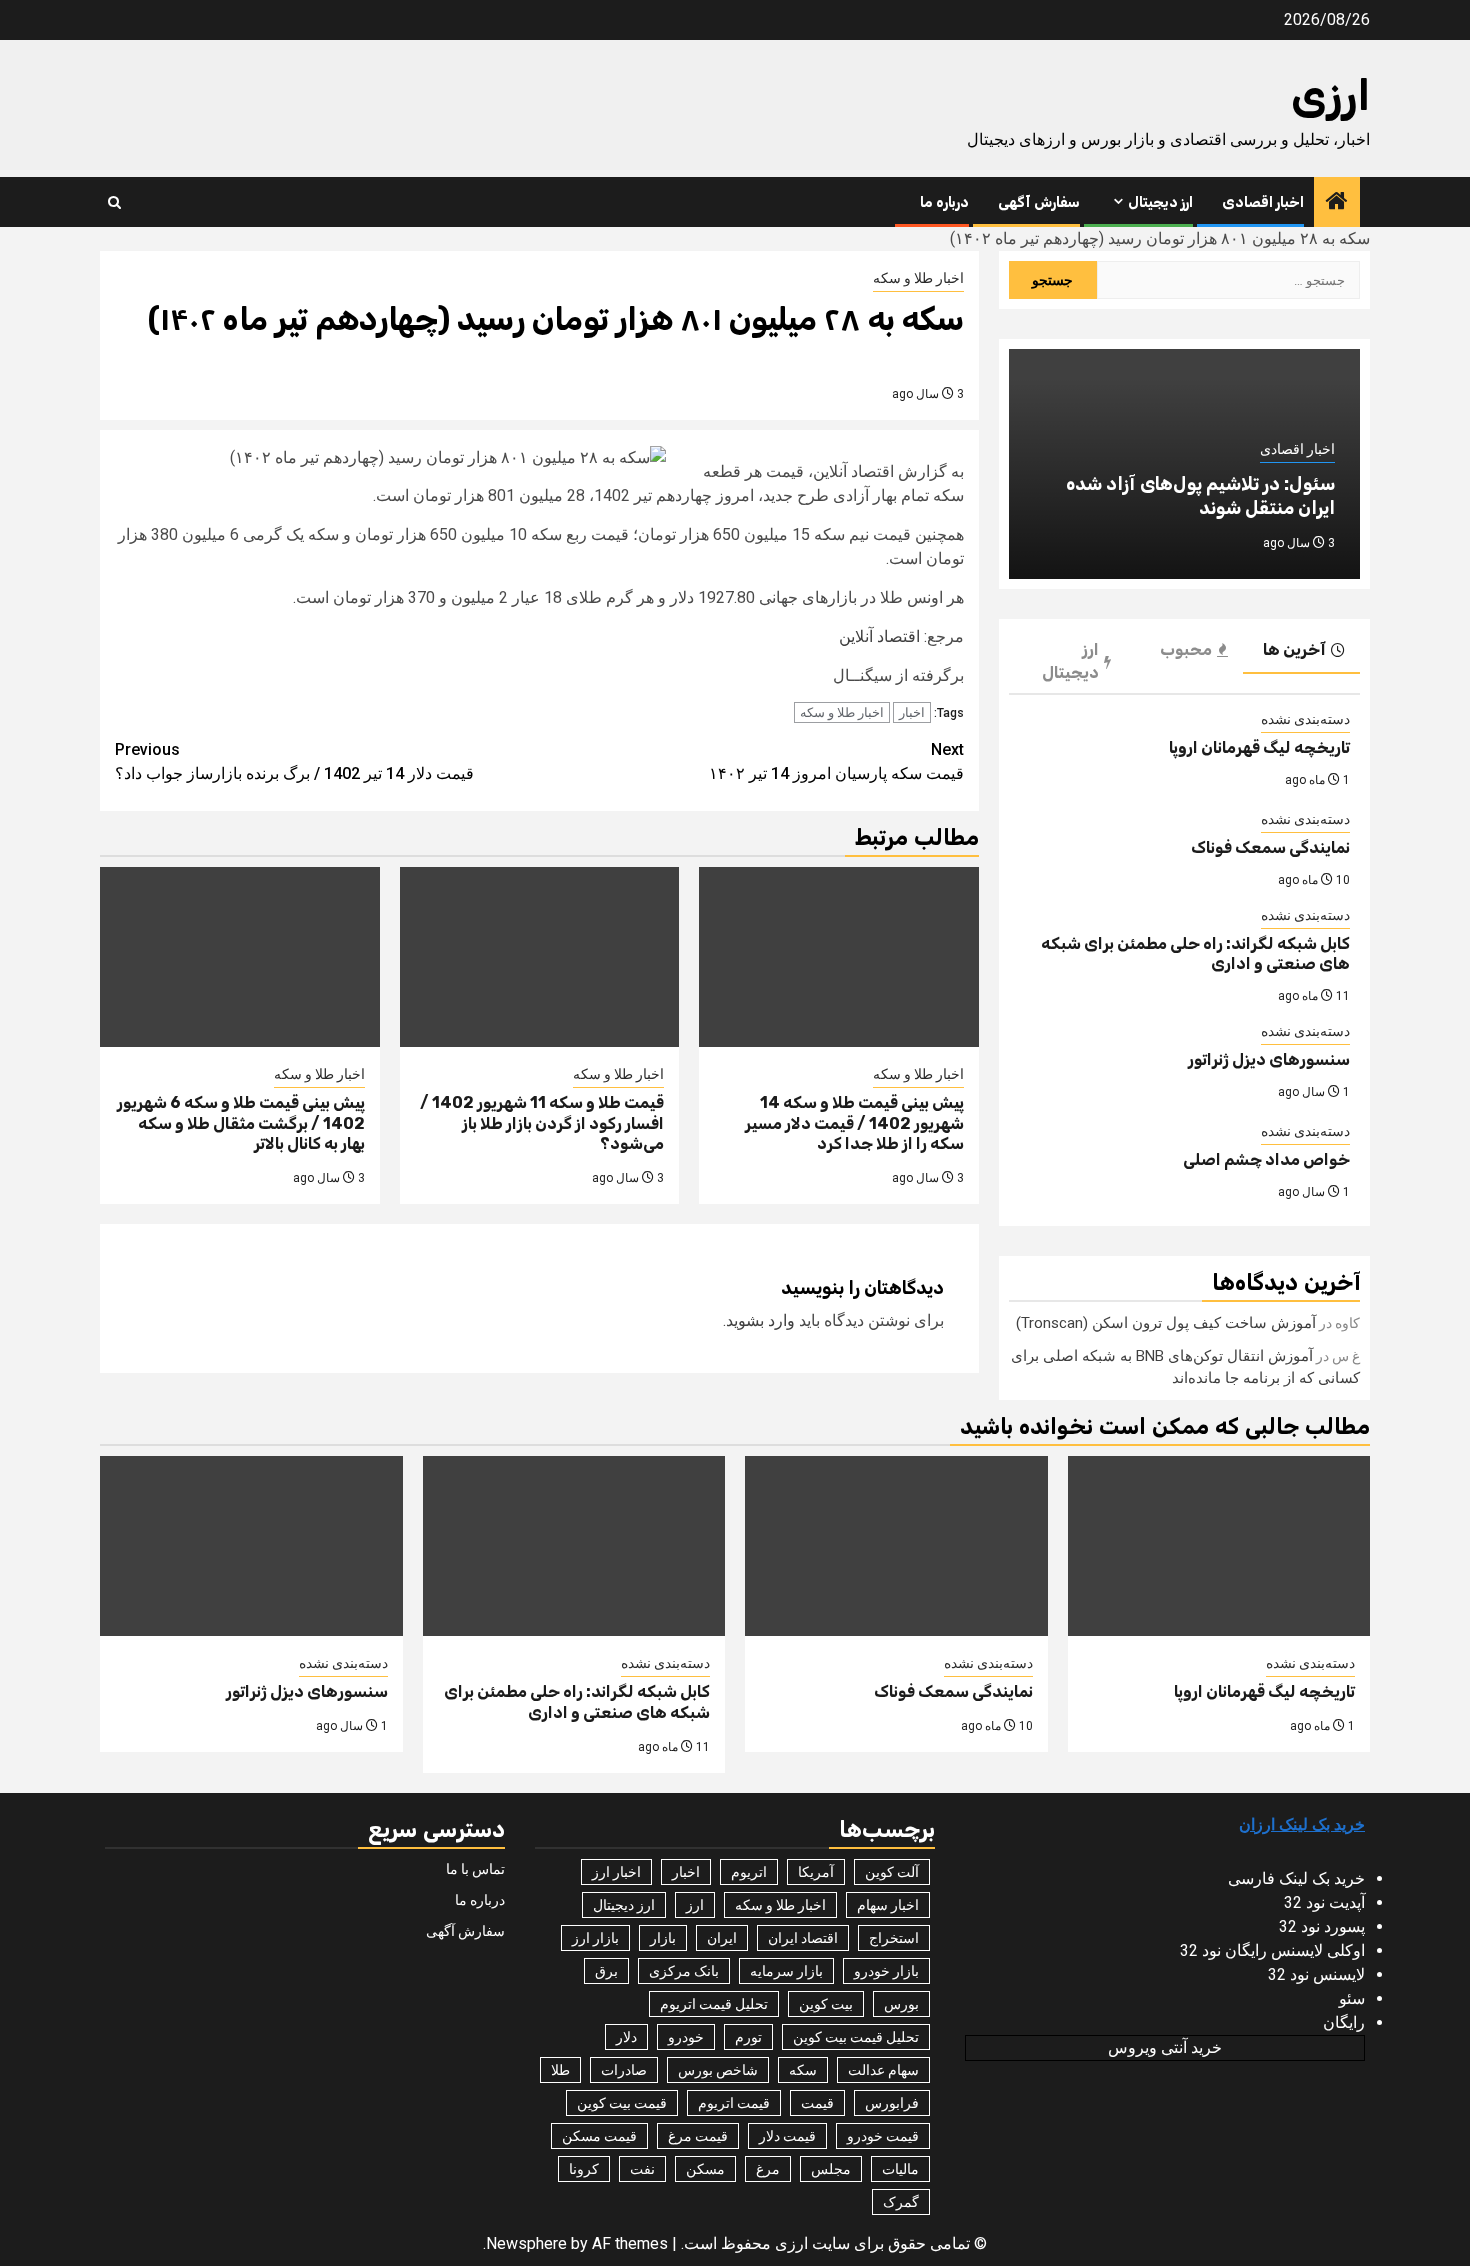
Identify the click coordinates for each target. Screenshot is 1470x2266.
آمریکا (816, 1872)
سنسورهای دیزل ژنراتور (1269, 1059)
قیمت (817, 2103)
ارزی (1330, 96)
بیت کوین (826, 2004)
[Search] (114, 202)
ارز (695, 1905)
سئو (1352, 1998)
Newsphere (526, 2243)
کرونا (584, 2169)
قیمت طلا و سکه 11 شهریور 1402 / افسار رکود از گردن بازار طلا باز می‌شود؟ (542, 1123)
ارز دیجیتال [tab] (1070, 661)
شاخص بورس (718, 2070)
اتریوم (749, 1872)
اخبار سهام (888, 1905)
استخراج (894, 1938)
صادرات (624, 2070)
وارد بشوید (760, 1320)
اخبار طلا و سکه (918, 278)
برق (606, 1971)
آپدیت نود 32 (1324, 1902)
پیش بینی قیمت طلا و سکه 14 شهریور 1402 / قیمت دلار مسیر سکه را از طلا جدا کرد (854, 1123)
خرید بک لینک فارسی (1296, 1878)
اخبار (912, 712)
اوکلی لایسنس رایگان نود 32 (1272, 1950)
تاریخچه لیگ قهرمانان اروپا (1259, 747)
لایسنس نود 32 (1316, 1974)
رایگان (1344, 2022)
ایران (722, 1938)
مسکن (705, 2169)
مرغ (768, 2169)
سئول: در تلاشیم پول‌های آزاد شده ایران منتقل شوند (1200, 495)
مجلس (831, 2169)
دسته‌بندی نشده (1305, 719)
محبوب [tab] (1186, 649)
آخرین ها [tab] (1294, 649)
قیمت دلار (787, 2136)
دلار (626, 2037)
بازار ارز (595, 1938)
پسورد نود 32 (1322, 1926)
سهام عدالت (883, 2070)
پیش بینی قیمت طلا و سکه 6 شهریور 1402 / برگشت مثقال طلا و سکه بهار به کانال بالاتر (241, 1123)
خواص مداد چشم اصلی (1266, 1159)
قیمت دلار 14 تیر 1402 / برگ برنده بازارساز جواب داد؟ (294, 761)
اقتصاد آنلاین (879, 636)
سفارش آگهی (1039, 202)
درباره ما (944, 202)
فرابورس (892, 2103)
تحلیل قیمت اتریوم (714, 2004)
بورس (901, 2004)
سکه (803, 2070)
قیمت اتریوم (734, 2103)
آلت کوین (892, 1872)
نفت (642, 2169)
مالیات (900, 2169)
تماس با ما (475, 1869)
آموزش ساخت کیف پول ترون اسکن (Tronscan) (1166, 1323)
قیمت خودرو (883, 2136)
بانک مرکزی (684, 1971)
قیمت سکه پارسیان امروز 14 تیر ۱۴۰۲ (836, 761)
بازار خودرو (886, 1971)
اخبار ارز (616, 1872)
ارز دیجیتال (1160, 202)
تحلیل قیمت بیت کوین (856, 2037)
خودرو (686, 2037)
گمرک (901, 2202)
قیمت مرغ (698, 2136)
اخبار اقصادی (1263, 202)
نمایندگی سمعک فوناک (1270, 847)
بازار (663, 1938)
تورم (748, 2037)
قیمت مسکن (599, 2136)
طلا (560, 2070)
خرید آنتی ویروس (1165, 2047)
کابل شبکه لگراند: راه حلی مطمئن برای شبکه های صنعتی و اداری (577, 1702)
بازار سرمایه (786, 1971)
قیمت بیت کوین (622, 2103)
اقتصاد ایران (803, 1938)
